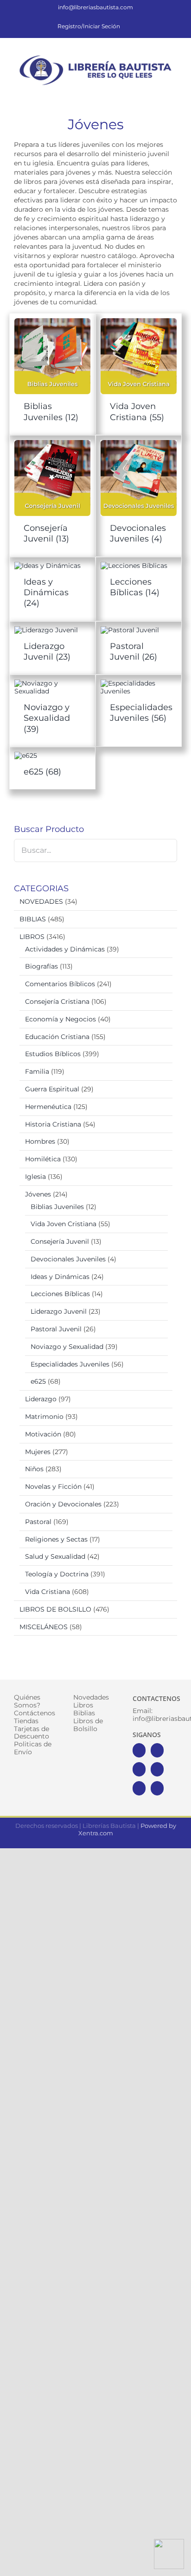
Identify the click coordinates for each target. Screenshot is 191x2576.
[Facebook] (139, 1750)
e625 (38, 1381)
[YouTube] (157, 1769)
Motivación (43, 1434)
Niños (34, 1469)
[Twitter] (157, 1750)
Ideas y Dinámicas (60, 1277)
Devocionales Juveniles (68, 1259)
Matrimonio (44, 1417)
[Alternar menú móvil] (173, 93)
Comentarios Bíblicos (60, 984)
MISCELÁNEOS (44, 1627)
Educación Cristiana (57, 1037)
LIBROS (32, 937)
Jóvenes (38, 1194)
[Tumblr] (157, 1788)
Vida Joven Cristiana (64, 1224)
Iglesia (35, 1177)
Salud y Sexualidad (55, 1556)
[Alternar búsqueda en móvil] (157, 93)
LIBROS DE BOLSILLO (55, 1609)
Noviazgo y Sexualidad (67, 1347)
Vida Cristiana (48, 1592)
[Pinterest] (139, 1788)
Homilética (43, 1159)
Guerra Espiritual (52, 1089)
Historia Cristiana (53, 1124)
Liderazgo (41, 1399)
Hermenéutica (48, 1107)
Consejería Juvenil (60, 1241)
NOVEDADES (41, 901)
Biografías (41, 966)
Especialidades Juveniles (70, 1364)
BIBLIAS (33, 919)
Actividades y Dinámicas (65, 949)
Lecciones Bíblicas (60, 1294)
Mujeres (38, 1452)
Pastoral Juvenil (56, 1329)
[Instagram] (139, 1769)
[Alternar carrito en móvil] (140, 93)
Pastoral (38, 1522)
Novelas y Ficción (53, 1486)
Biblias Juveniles (57, 1207)
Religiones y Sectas (56, 1539)
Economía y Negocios (60, 1019)
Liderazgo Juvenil (59, 1311)
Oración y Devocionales (63, 1504)
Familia (37, 1071)
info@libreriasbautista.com (95, 7)
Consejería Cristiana (57, 1001)
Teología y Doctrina (57, 1574)
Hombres (40, 1141)
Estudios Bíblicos (53, 1054)
